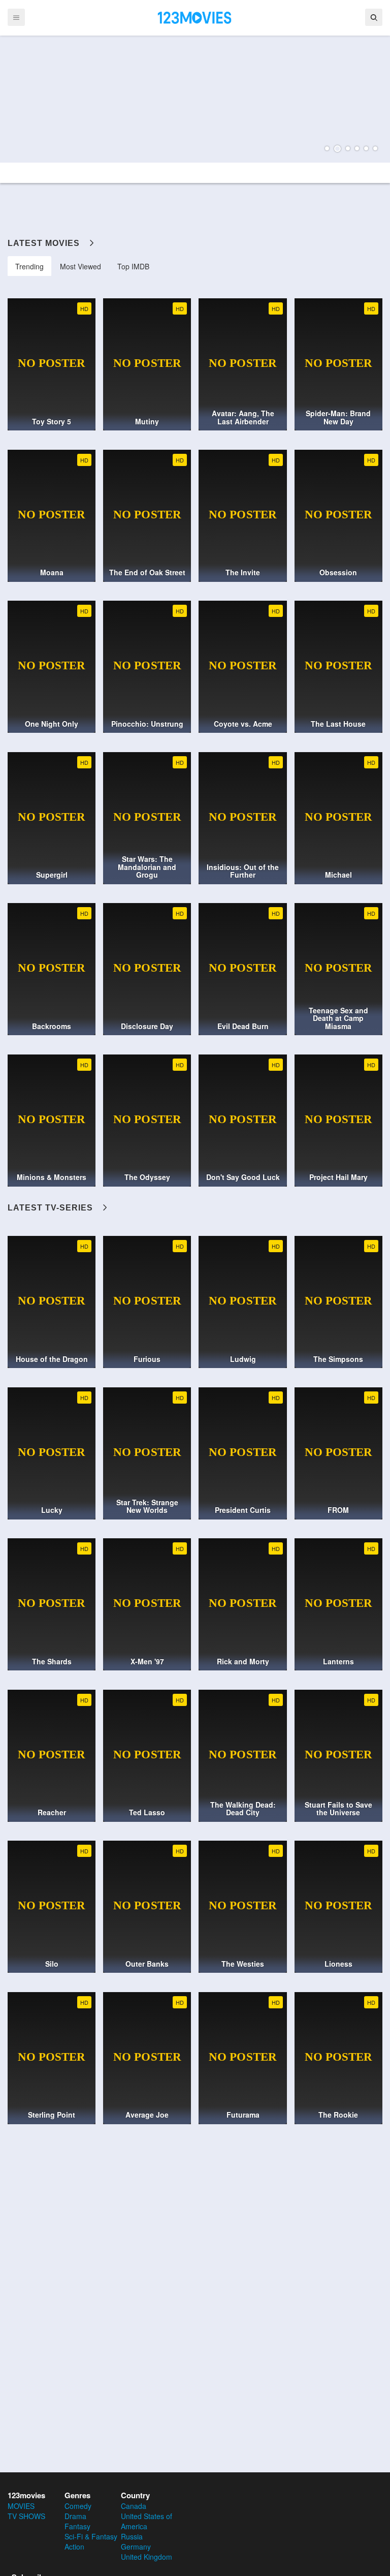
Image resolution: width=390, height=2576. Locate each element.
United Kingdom (147, 2557)
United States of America (147, 2521)
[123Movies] (195, 17)
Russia (132, 2536)
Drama (75, 2516)
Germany (136, 2547)
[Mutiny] (195, 99)
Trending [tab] (29, 266)
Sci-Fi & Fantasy (91, 2536)
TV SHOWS (26, 2516)
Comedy (78, 2506)
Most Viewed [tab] (80, 266)
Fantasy (77, 2526)
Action (74, 2547)
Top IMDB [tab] (133, 266)
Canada (134, 2506)
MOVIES (21, 2506)
